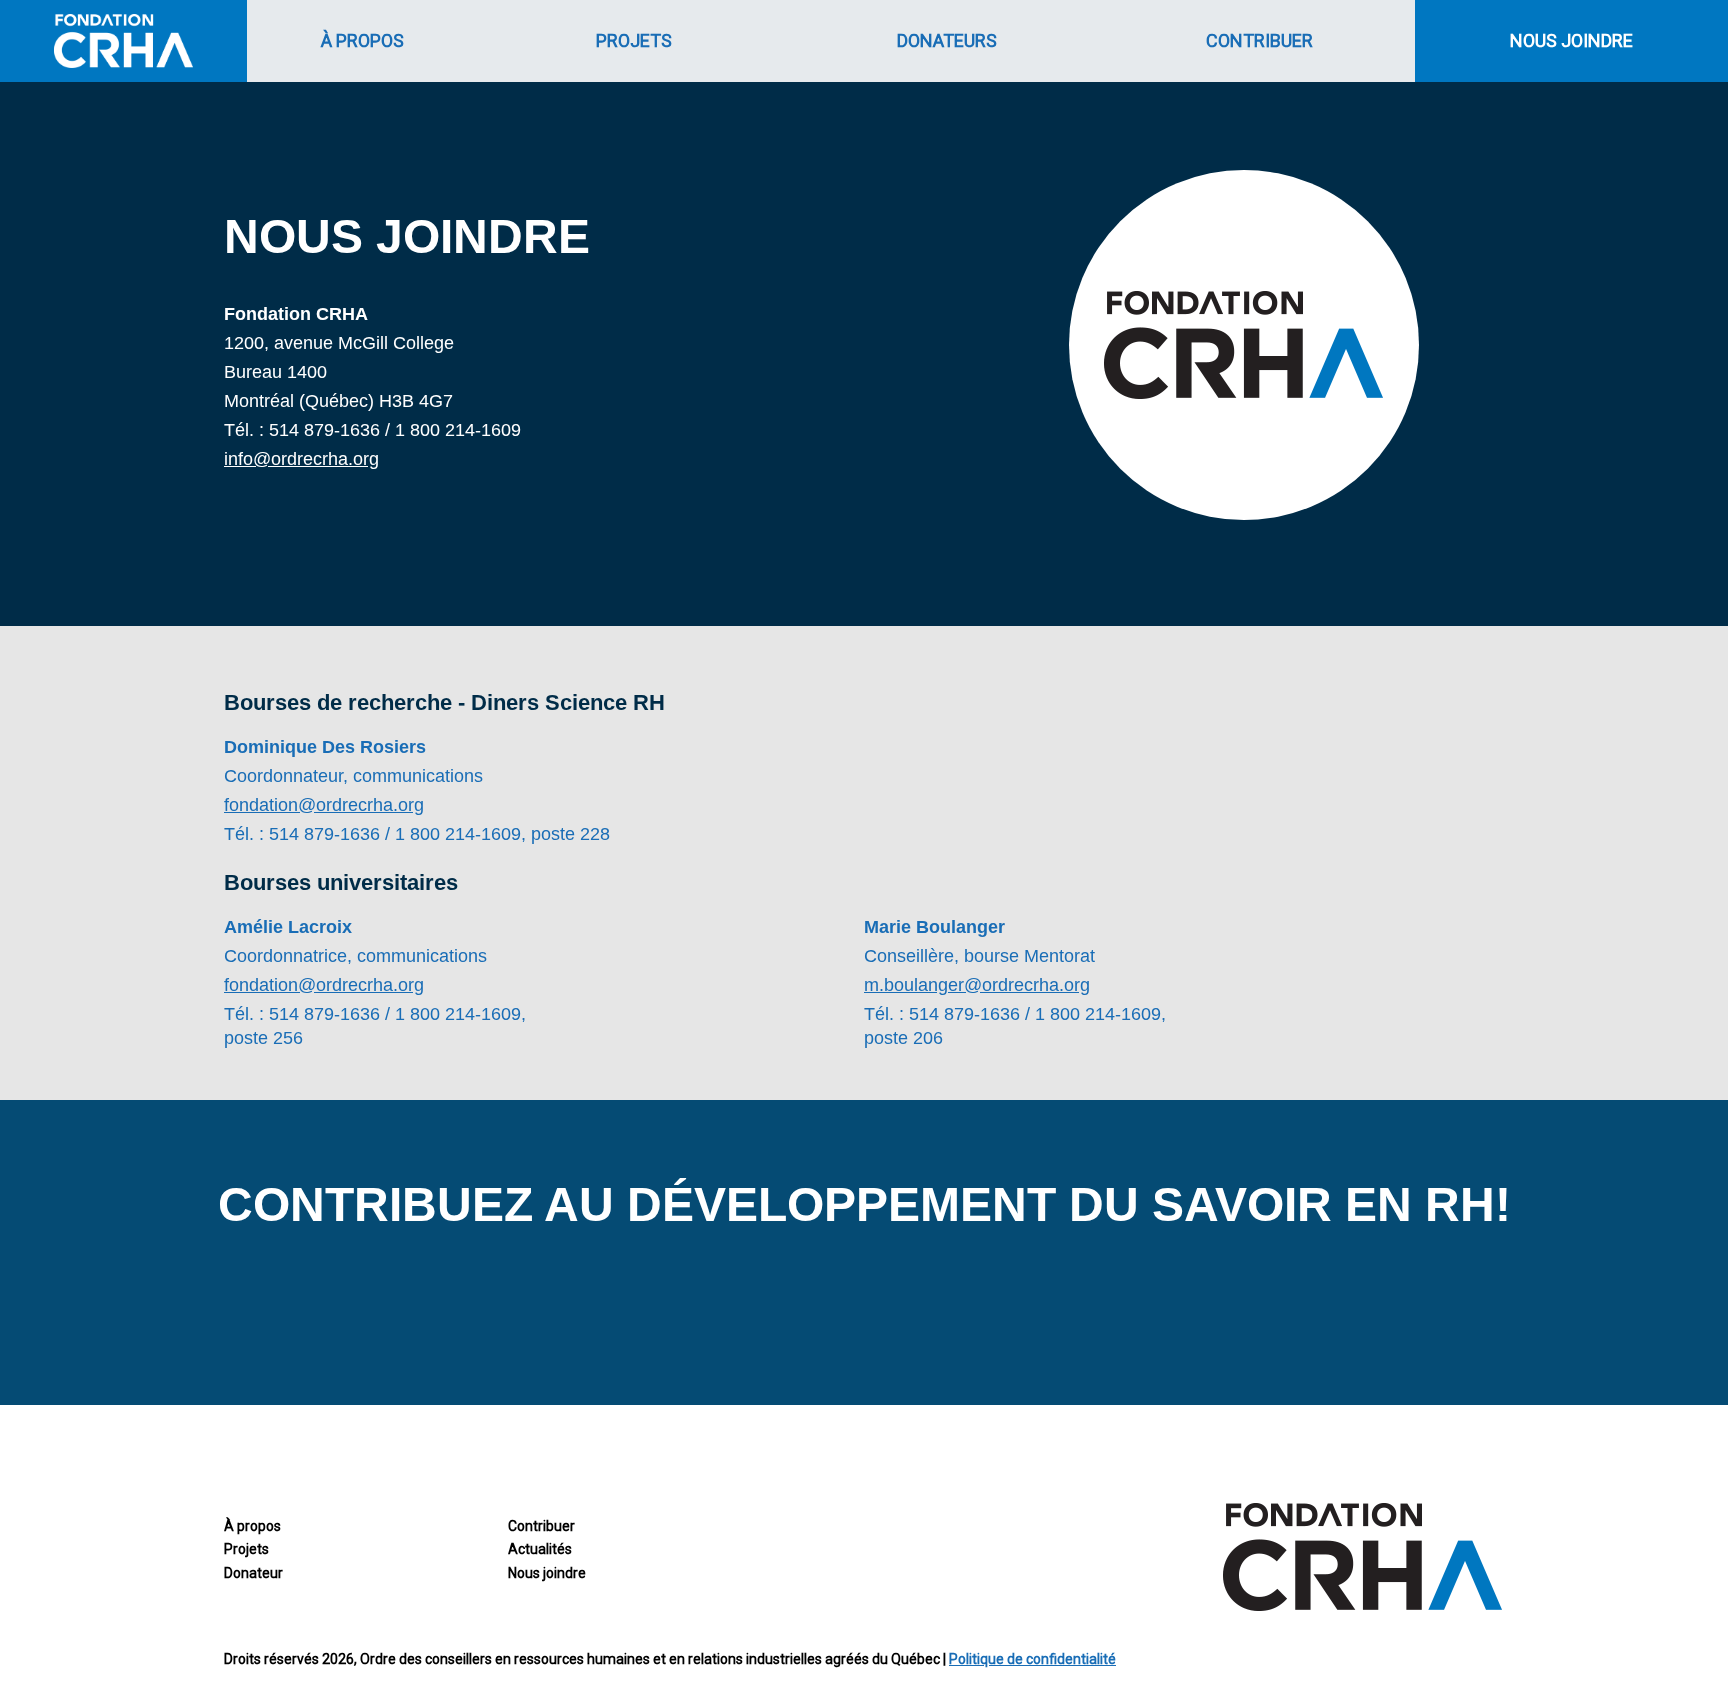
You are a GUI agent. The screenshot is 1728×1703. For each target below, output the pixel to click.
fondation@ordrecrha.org (324, 805)
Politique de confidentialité (1032, 1659)
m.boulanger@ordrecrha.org (977, 985)
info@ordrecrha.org (301, 459)
